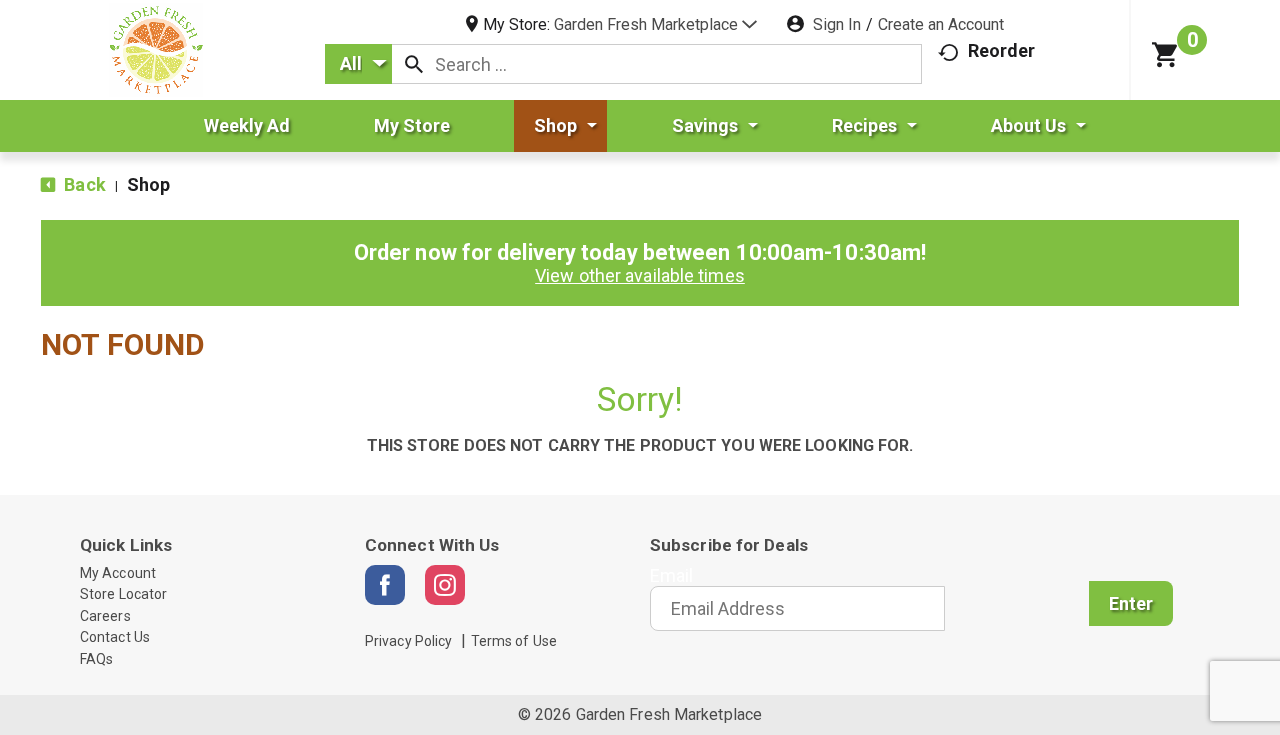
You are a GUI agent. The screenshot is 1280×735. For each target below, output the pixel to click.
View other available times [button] (640, 275)
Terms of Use (514, 641)
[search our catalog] (414, 64)
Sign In (837, 24)
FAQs (96, 659)
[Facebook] (385, 585)
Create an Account (941, 24)
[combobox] (358, 64)
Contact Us (115, 637)
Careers (105, 616)
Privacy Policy (408, 641)
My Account (118, 573)
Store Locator (123, 594)
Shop (148, 184)
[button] (655, 24)
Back (83, 184)
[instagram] (445, 585)
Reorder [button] (1002, 50)
